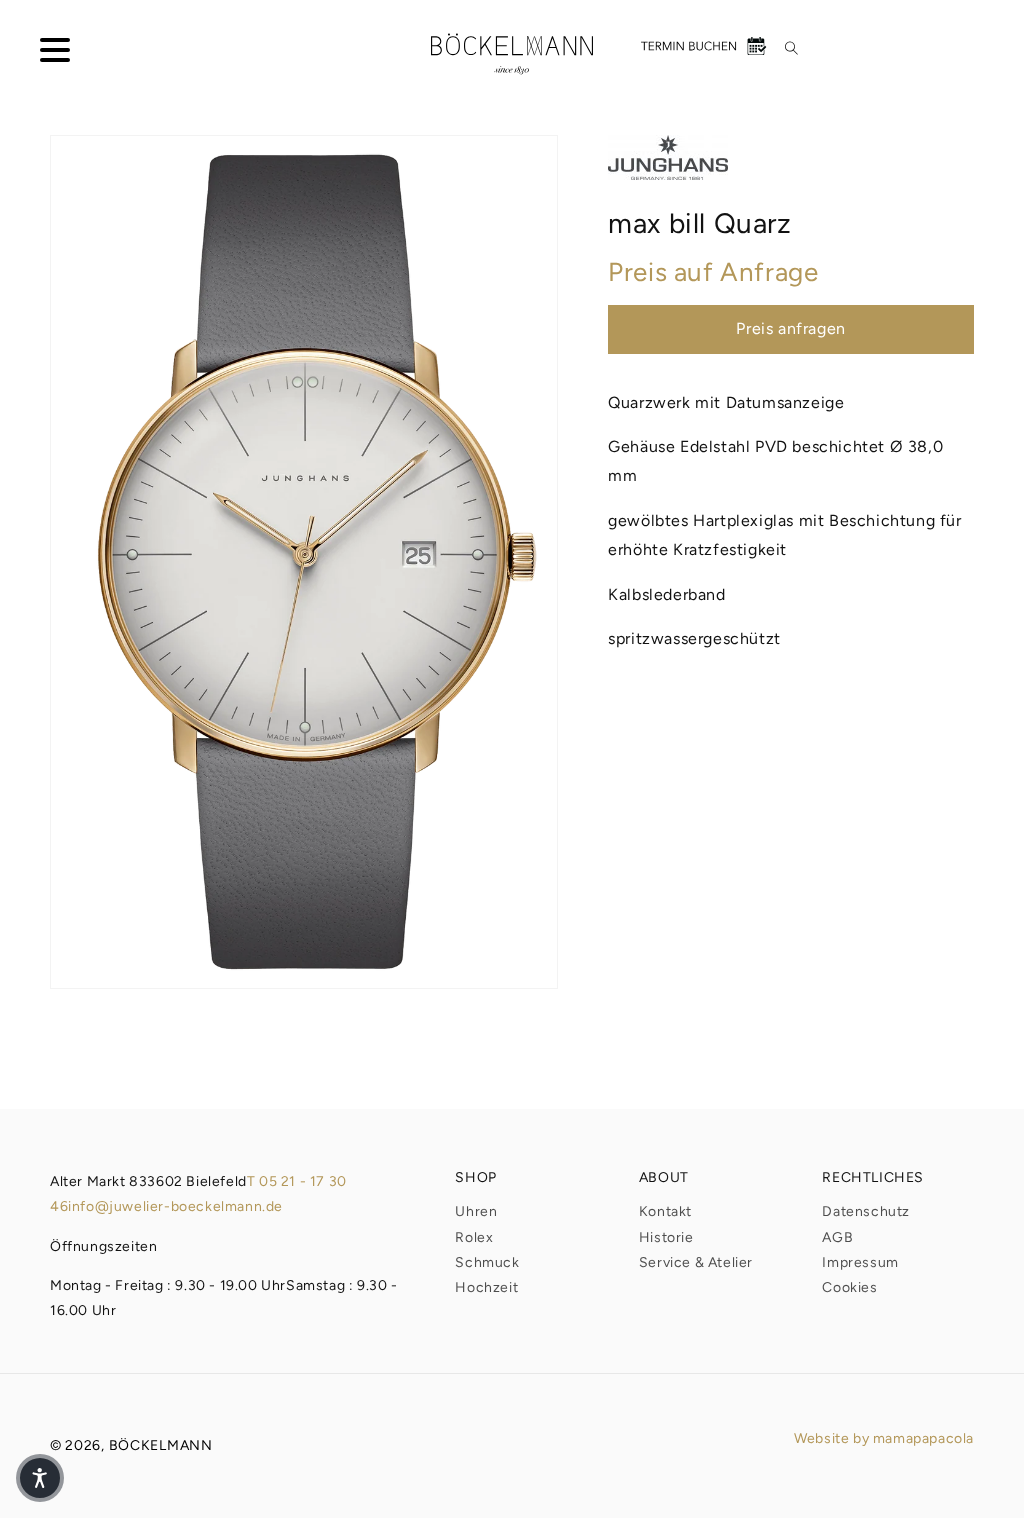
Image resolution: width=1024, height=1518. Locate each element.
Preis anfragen (790, 328)
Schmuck (487, 1262)
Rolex (474, 1237)
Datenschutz (866, 1211)
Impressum (860, 1262)
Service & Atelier (696, 1262)
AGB (837, 1237)
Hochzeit (486, 1287)
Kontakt (665, 1211)
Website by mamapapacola (884, 1438)
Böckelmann (161, 1445)
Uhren (476, 1211)
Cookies (849, 1287)
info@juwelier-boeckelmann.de (175, 1206)
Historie (666, 1237)
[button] (40, 54)
